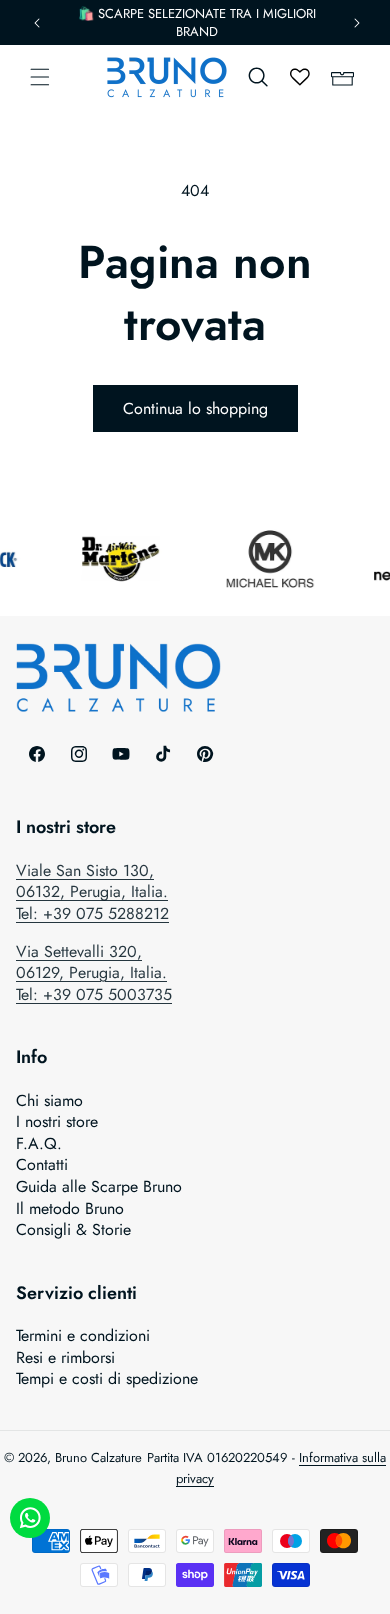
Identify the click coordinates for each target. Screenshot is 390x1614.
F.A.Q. (39, 1144)
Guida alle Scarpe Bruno (99, 1187)
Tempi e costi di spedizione (107, 1379)
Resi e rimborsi (65, 1358)
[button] (40, 77)
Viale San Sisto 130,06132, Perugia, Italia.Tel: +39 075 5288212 (92, 892)
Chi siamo (49, 1101)
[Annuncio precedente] (37, 23)
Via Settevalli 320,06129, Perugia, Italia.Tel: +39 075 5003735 (94, 973)
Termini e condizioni (83, 1336)
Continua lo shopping (195, 408)
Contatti (42, 1165)
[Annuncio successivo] (357, 23)
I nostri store (57, 1122)
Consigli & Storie (73, 1230)
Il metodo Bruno (70, 1209)
